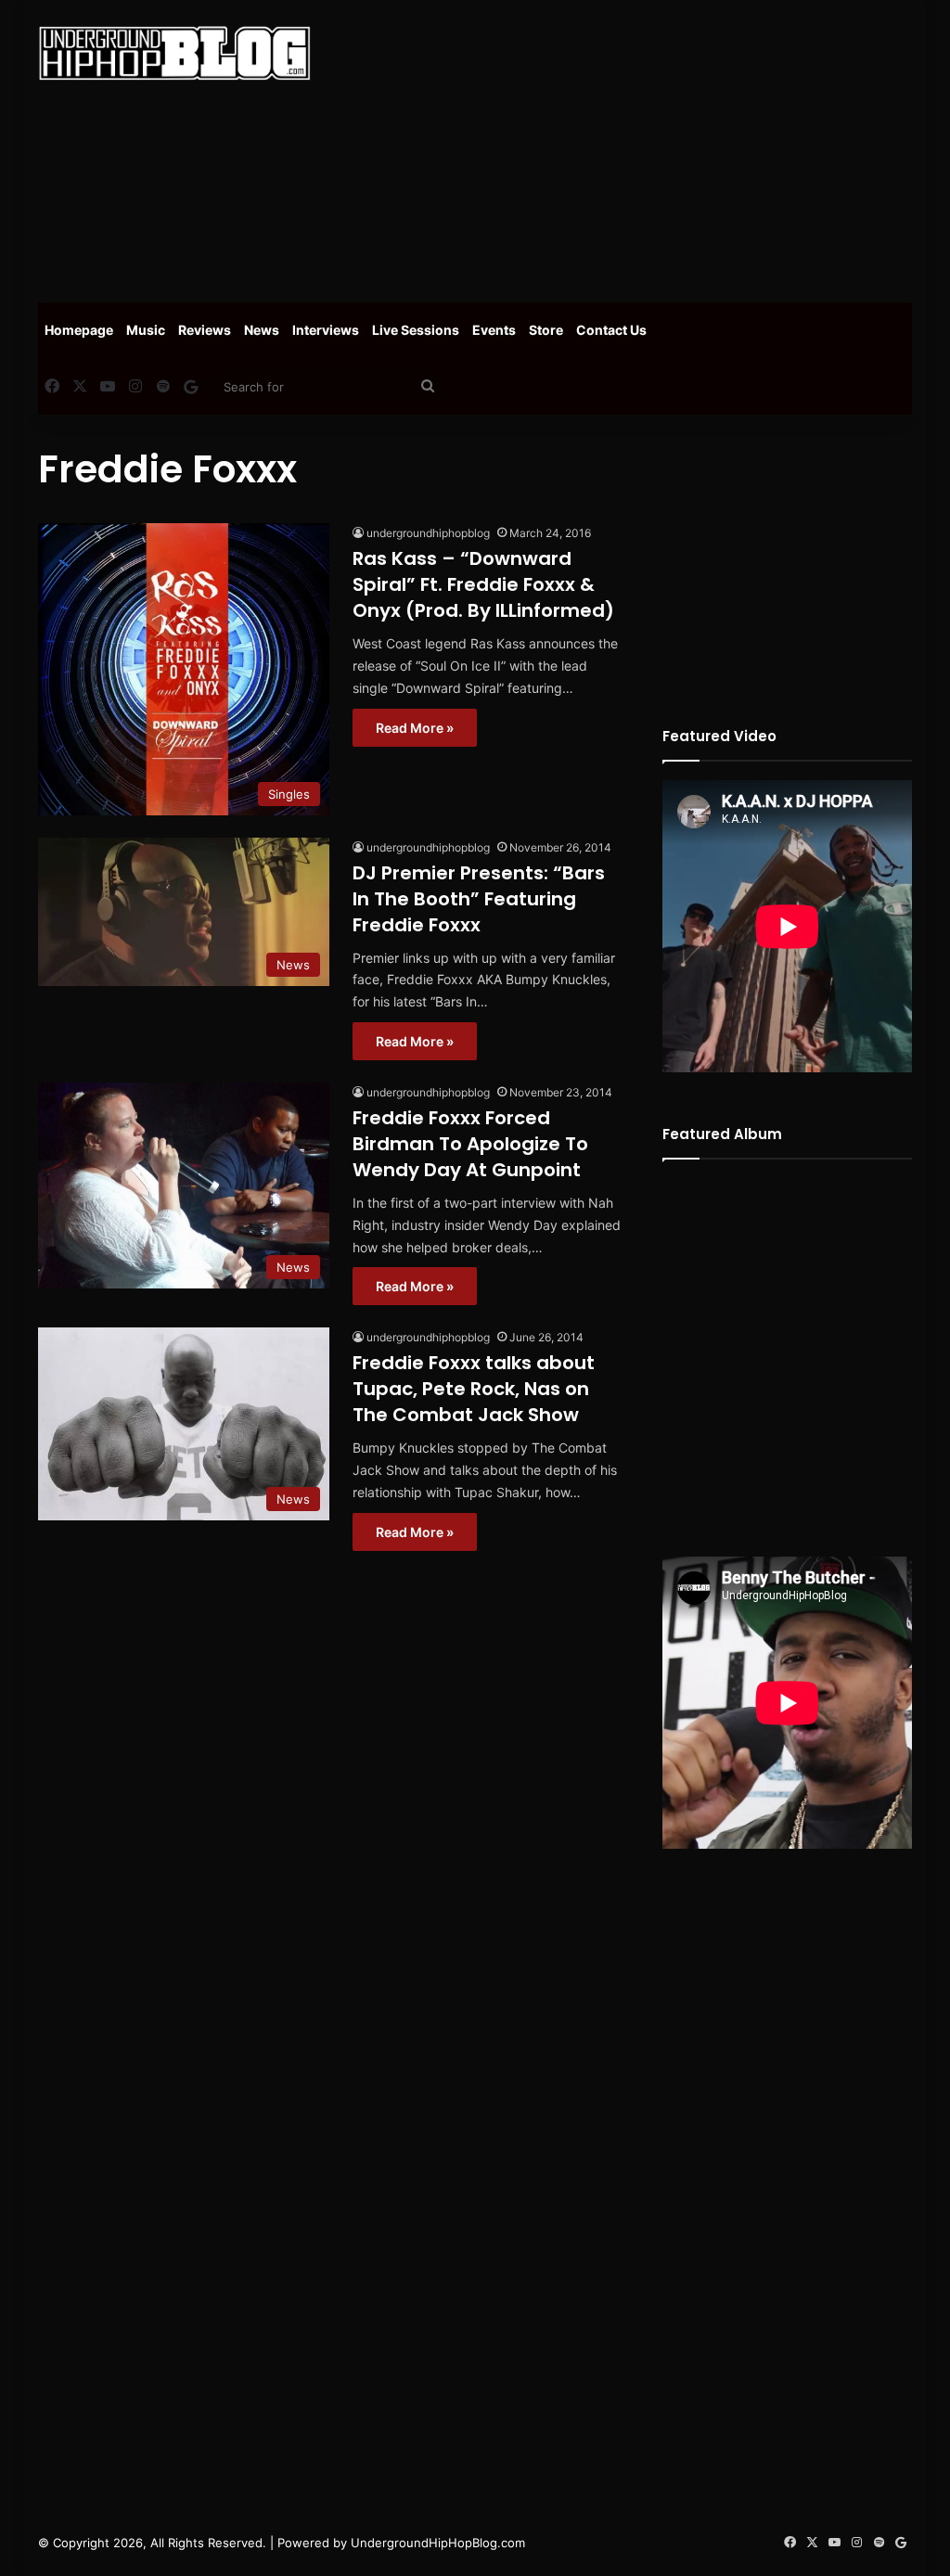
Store (546, 330)
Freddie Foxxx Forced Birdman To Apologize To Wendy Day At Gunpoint (470, 1144)
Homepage (79, 330)
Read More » (415, 728)
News (262, 330)
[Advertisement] (644, 148)
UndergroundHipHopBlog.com (438, 2543)
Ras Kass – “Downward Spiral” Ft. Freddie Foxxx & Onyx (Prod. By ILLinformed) (483, 584)
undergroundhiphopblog (428, 533)
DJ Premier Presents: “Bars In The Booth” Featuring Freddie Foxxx (479, 899)
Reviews (205, 330)
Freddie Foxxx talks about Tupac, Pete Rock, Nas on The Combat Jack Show (474, 1389)
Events (494, 330)
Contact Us (611, 330)
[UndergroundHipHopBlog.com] (174, 53)
